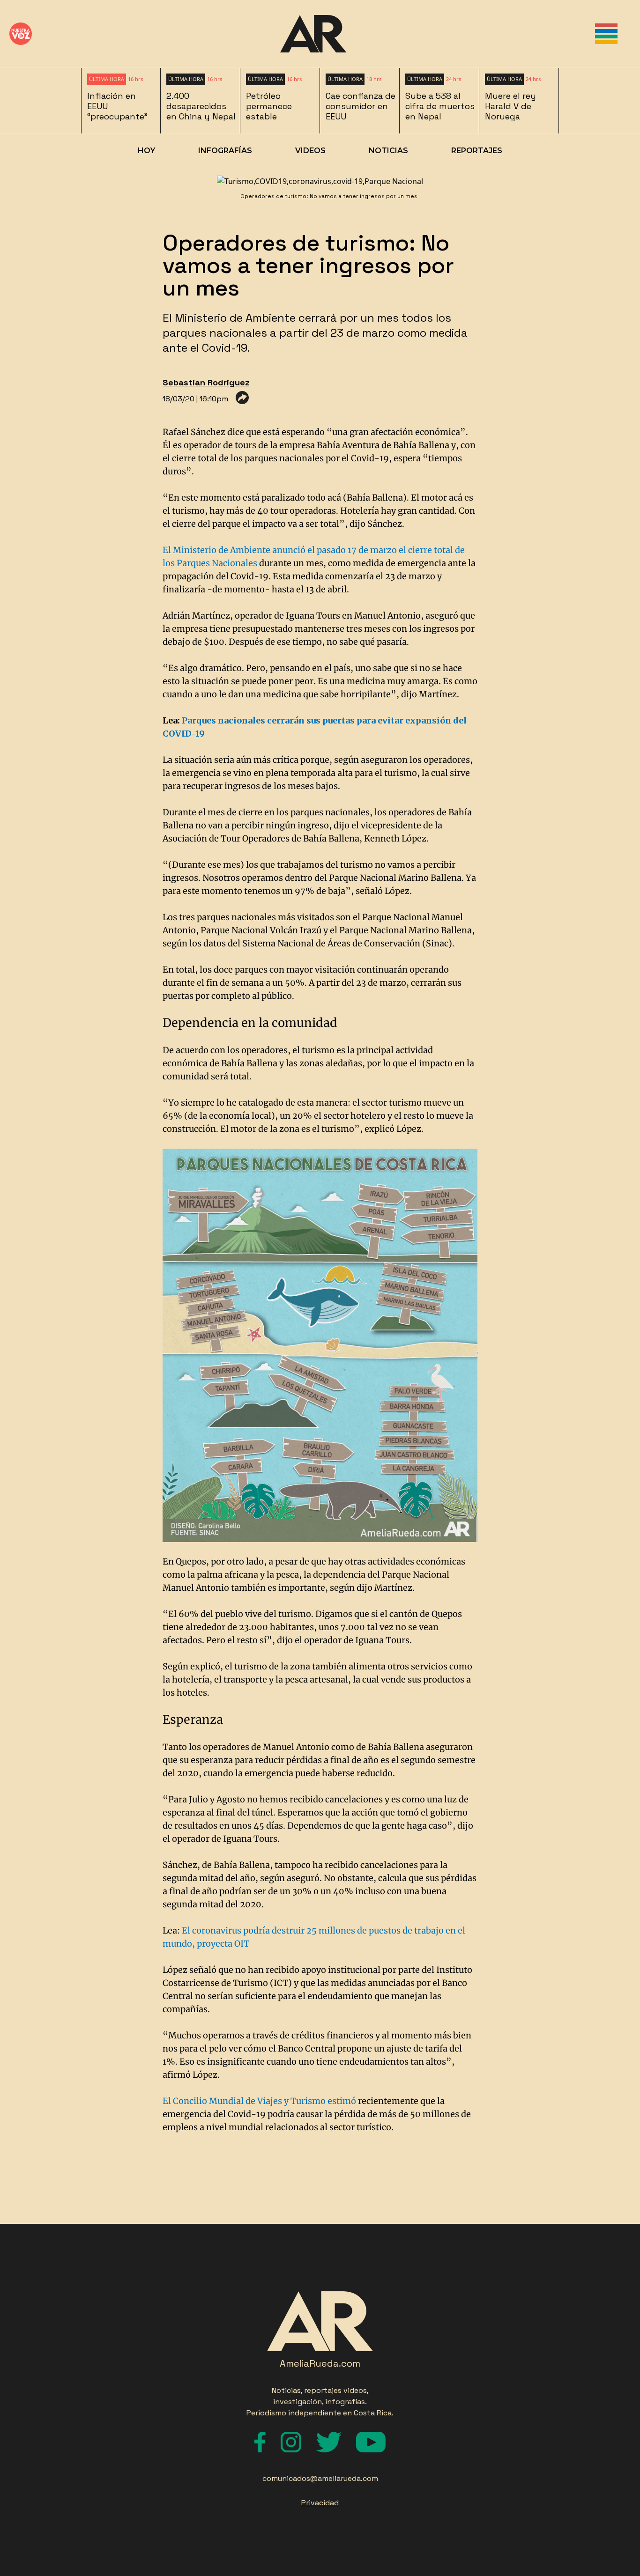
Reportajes (477, 151)
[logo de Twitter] (329, 2442)
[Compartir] (242, 398)
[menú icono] (606, 34)
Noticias (388, 151)
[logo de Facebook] (260, 2442)
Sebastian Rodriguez (206, 382)
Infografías (225, 151)
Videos (310, 151)
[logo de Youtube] (371, 2442)
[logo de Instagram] (291, 2442)
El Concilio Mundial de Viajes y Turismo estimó (259, 2101)
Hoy (146, 151)
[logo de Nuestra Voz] (21, 34)
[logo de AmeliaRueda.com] (313, 34)
